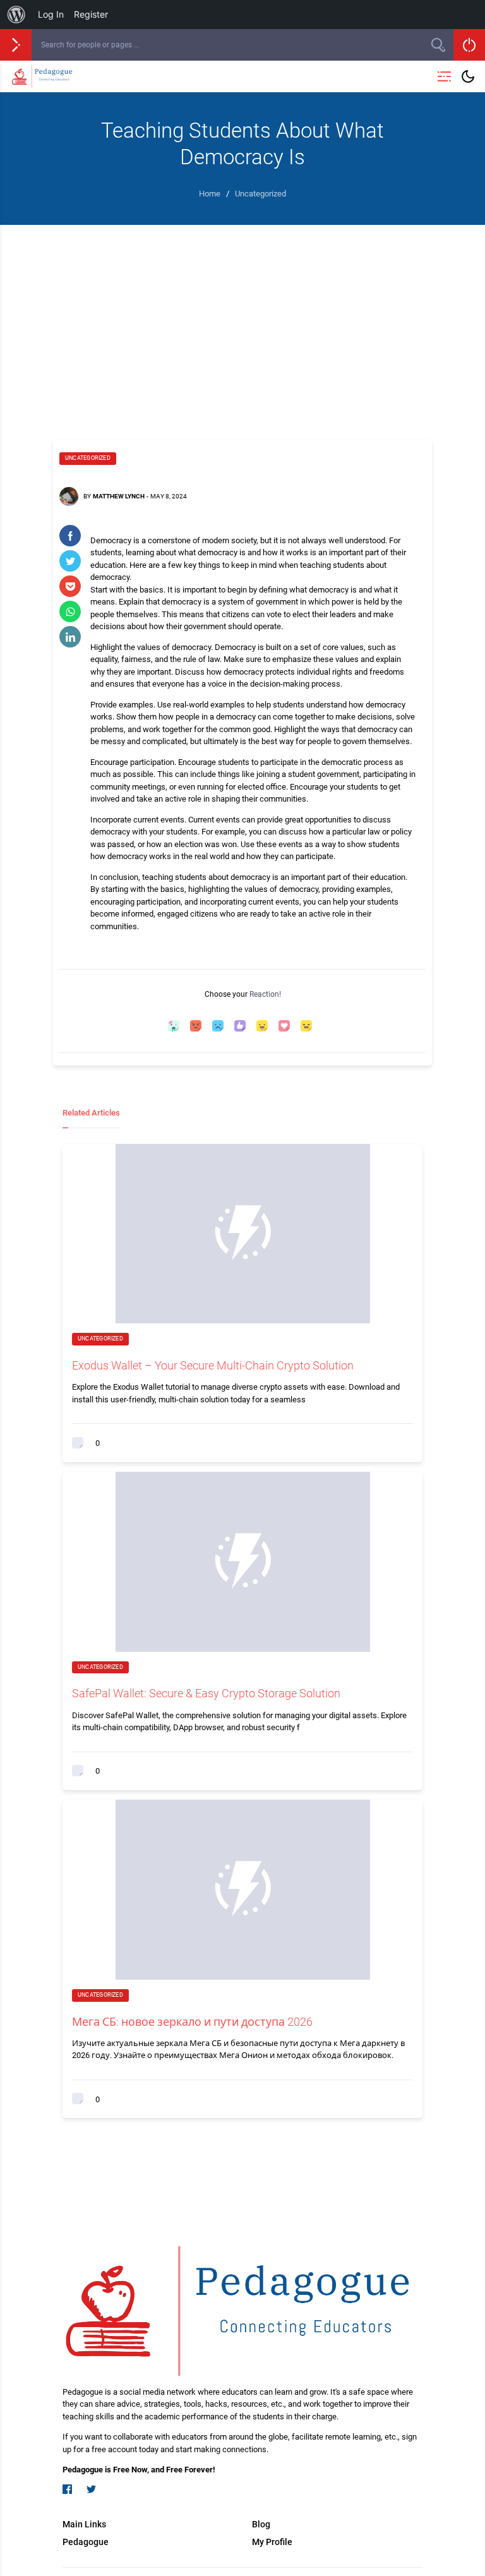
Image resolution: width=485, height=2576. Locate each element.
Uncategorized (88, 458)
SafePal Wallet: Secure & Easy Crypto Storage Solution (206, 1693)
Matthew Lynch (119, 496)
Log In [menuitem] (51, 14)
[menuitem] (16, 15)
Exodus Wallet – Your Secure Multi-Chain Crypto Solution (213, 1365)
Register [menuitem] (91, 14)
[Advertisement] (242, 320)
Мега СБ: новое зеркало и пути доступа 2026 (192, 2022)
